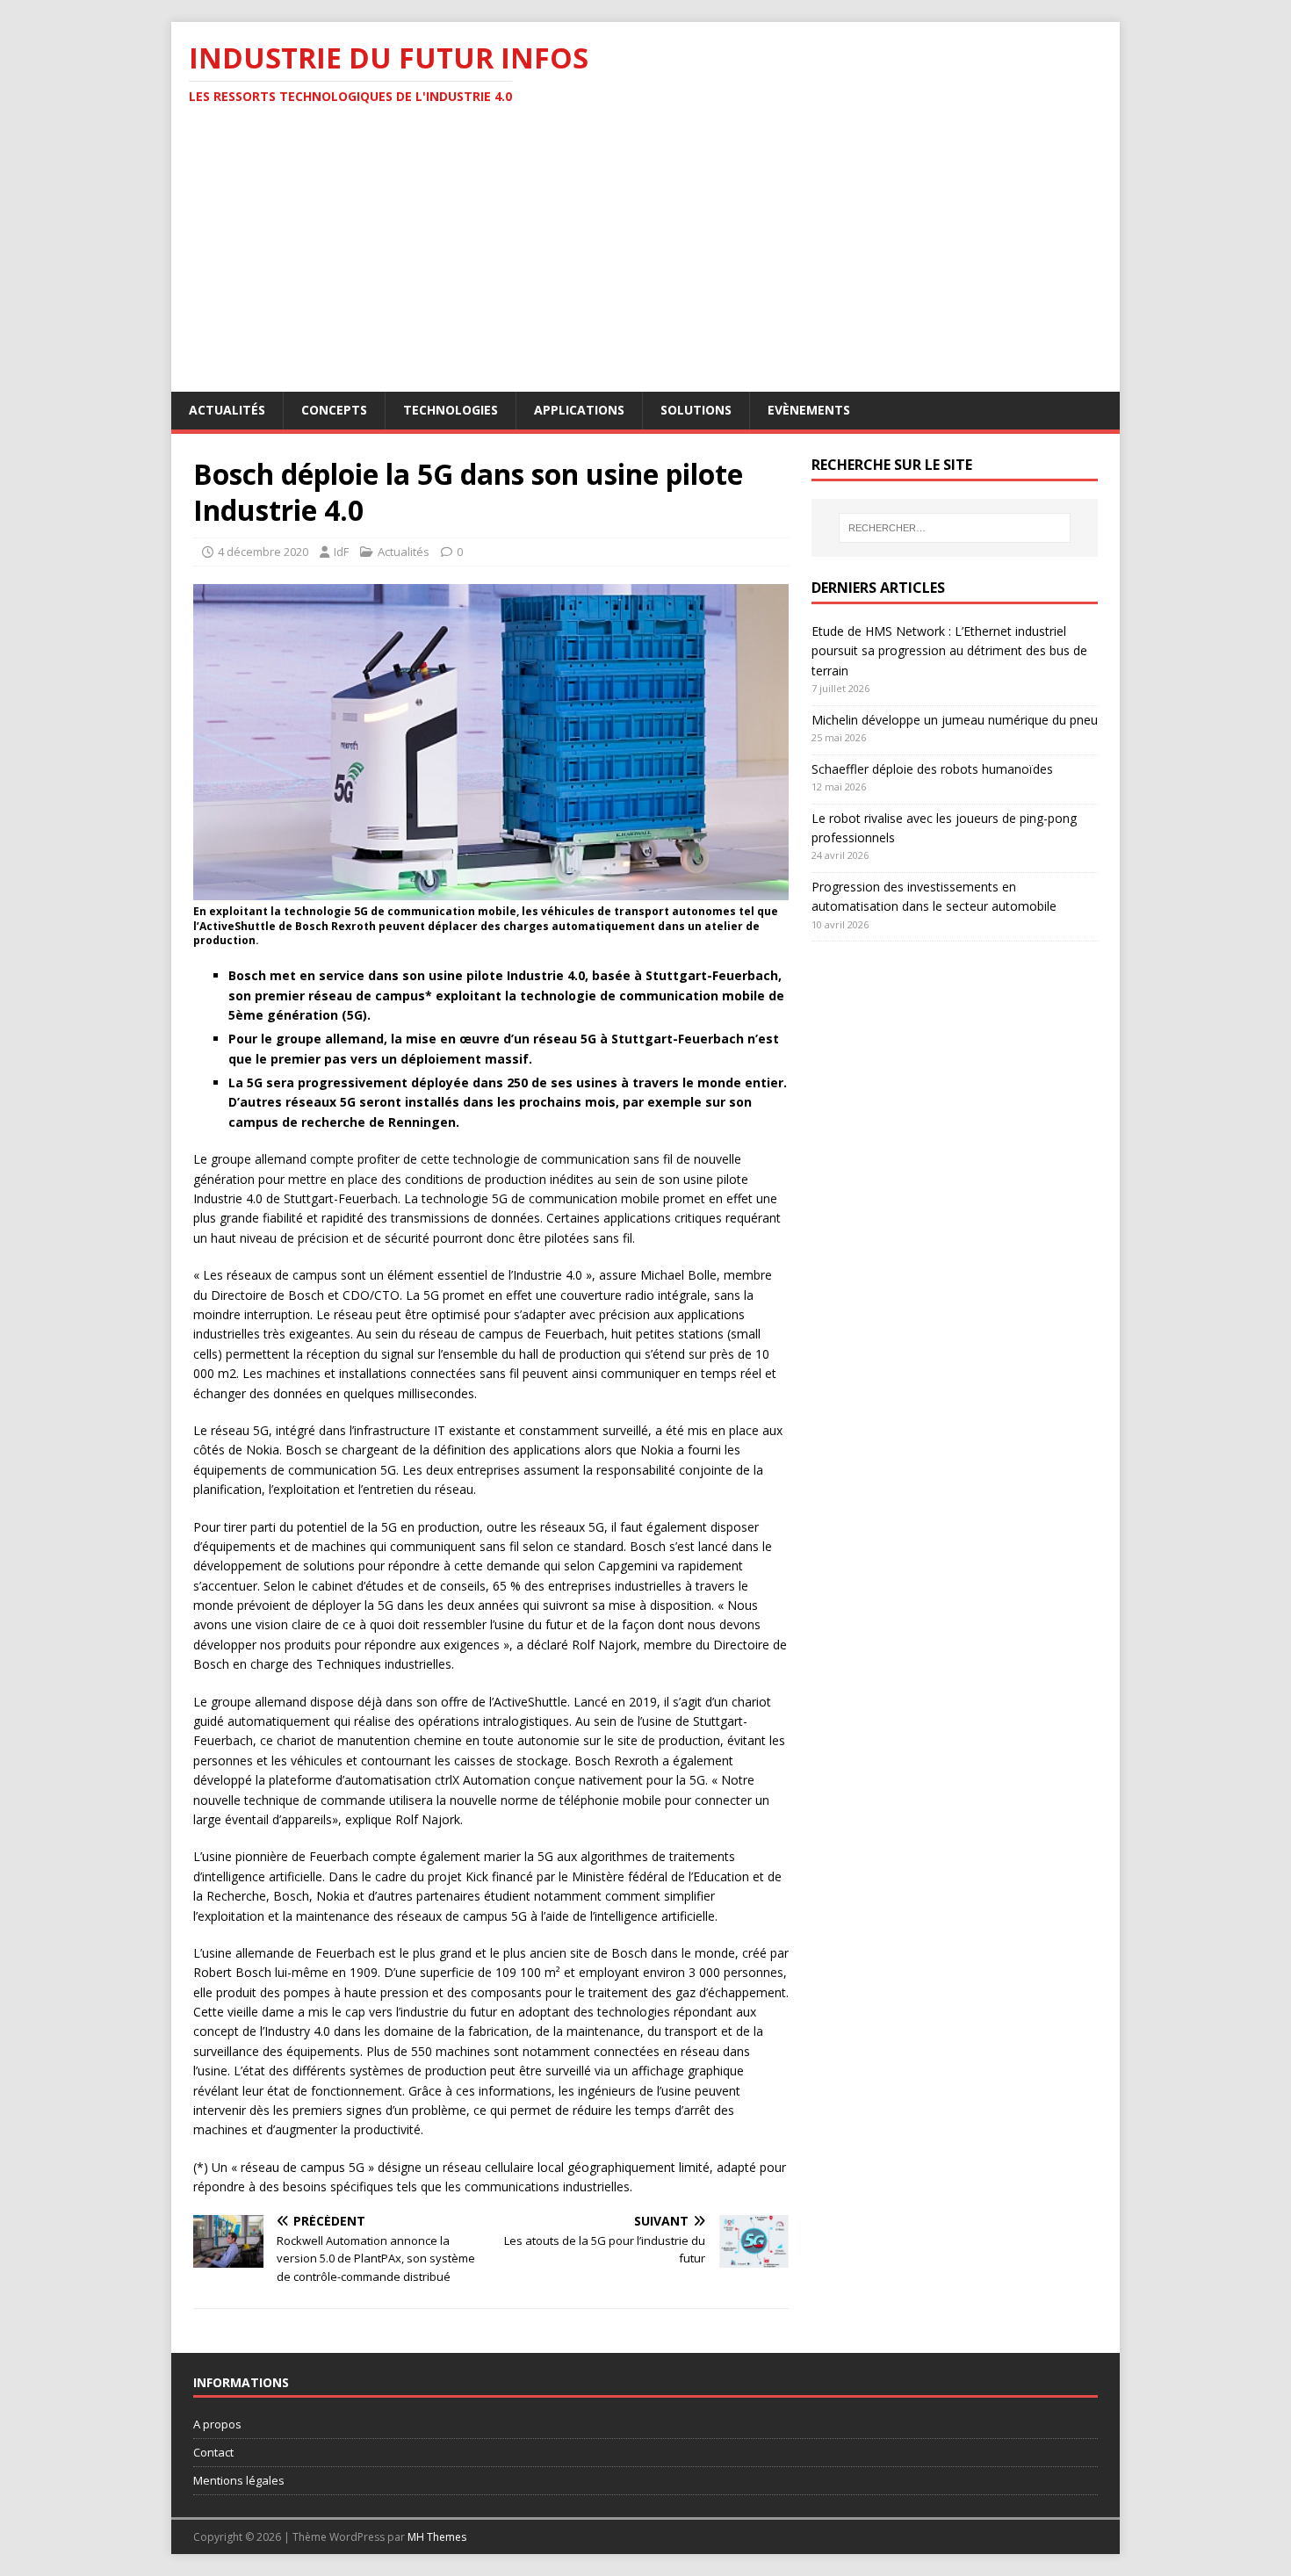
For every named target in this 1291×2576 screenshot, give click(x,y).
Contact (213, 2452)
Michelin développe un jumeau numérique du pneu (955, 720)
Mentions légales (239, 2480)
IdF (341, 552)
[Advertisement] (645, 260)
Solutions (696, 410)
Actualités (227, 410)
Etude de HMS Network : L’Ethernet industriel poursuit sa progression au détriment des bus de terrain (949, 651)
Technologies (451, 410)
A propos (217, 2424)
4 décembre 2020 (263, 552)
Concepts (334, 410)
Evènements (809, 410)
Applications (579, 410)
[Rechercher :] (955, 528)
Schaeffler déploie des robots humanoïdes (932, 769)
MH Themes (437, 2537)
